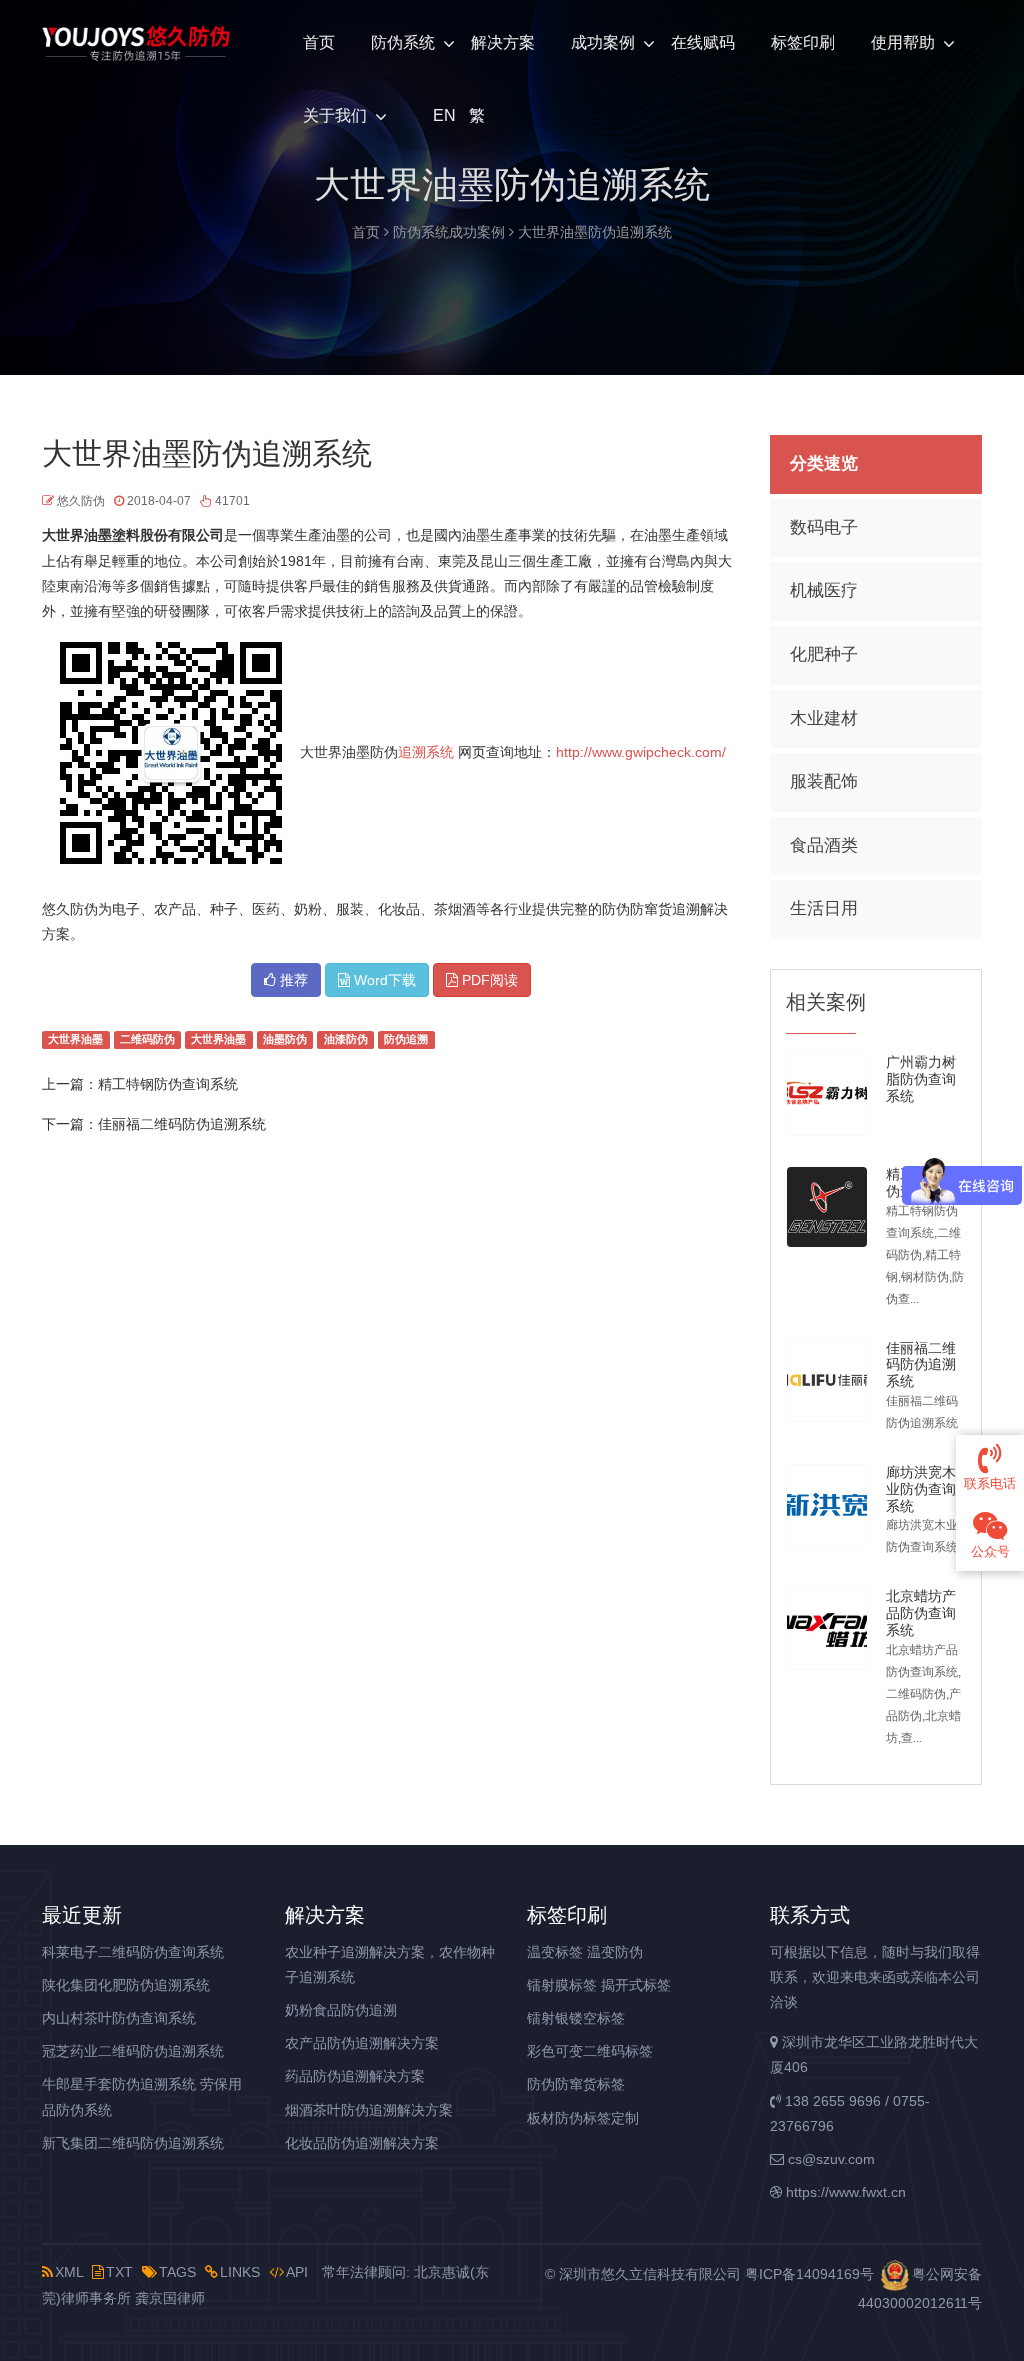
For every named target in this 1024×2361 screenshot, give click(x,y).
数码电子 (824, 527)
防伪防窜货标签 (576, 2084)
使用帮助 (903, 42)
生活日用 (824, 908)
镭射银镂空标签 (576, 2018)
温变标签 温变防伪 (585, 1952)
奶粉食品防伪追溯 (341, 2010)
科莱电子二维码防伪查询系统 (133, 1952)
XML (69, 2272)
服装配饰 (824, 781)
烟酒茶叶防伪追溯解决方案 (369, 2110)
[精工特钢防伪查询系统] (827, 1207)
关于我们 (335, 115)
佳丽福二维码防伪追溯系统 (182, 1124)
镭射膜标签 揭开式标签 (599, 1985)
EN (442, 115)
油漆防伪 (346, 1040)
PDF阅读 (488, 980)
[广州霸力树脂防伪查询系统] (827, 1095)
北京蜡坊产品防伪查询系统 (921, 1613)
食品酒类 (824, 845)
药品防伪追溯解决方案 (355, 2076)
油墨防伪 (285, 1040)
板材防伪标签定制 (583, 2118)
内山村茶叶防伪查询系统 (119, 2018)
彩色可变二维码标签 (590, 2051)
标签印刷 (803, 42)
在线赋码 (703, 42)
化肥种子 (824, 654)
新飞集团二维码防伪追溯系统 (133, 2143)
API (297, 2272)
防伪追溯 (406, 1040)
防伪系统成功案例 (449, 232)
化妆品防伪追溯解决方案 (362, 2143)
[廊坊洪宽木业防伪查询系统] (827, 1505)
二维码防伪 (147, 1040)
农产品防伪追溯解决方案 (362, 2043)
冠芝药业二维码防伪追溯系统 (133, 2051)
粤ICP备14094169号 (809, 2274)
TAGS (177, 2272)
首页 (319, 42)
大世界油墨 (75, 1040)
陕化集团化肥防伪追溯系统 (126, 1985)
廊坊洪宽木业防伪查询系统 (921, 1489)
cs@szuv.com (829, 2159)
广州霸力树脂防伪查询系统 (921, 1079)
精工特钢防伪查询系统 (168, 1084)
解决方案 (503, 42)
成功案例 (603, 42)
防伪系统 (403, 42)
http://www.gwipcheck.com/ (641, 752)
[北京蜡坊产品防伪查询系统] (827, 1629)
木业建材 (824, 718)
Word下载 (383, 980)
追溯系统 (426, 752)
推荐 (292, 980)
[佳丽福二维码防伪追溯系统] (827, 1381)
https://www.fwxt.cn (844, 2192)
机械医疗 (824, 590)
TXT (119, 2272)
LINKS (240, 2272)
